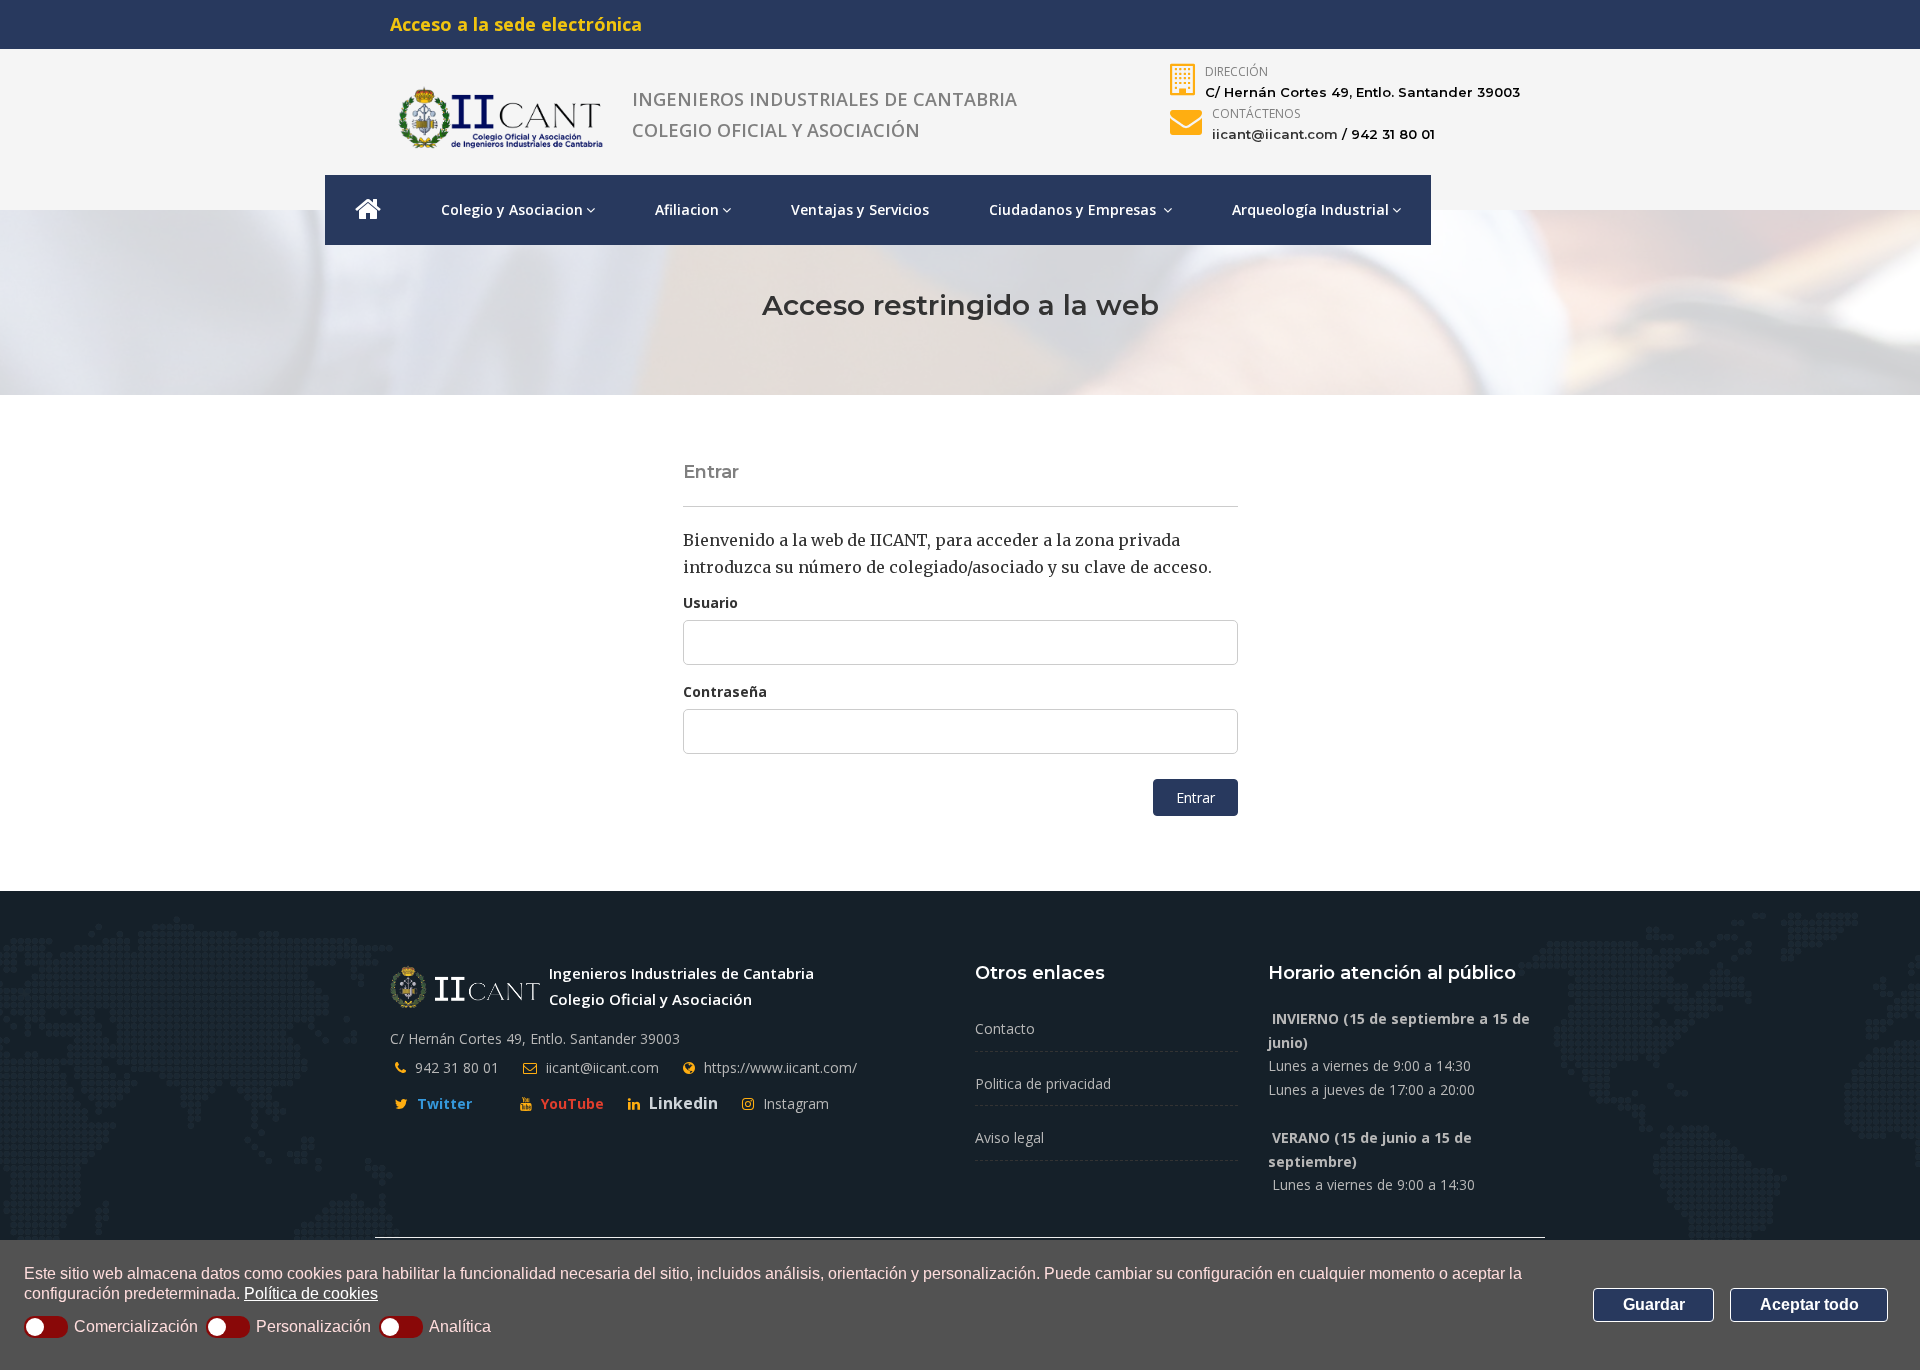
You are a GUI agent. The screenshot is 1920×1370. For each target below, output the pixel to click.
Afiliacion (687, 209)
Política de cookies (311, 1293)
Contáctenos (1256, 113)
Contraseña (725, 691)
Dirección (1236, 71)
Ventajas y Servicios (860, 209)
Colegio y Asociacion (512, 209)
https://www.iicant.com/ (780, 1067)
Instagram (794, 1103)
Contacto (1005, 1028)
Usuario (710, 602)
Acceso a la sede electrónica (516, 24)
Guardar (1654, 1304)
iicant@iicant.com (1275, 134)
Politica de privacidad (1043, 1083)
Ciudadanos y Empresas (1074, 209)
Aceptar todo (1809, 1304)
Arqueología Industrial (1310, 209)
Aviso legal (1009, 1137)
